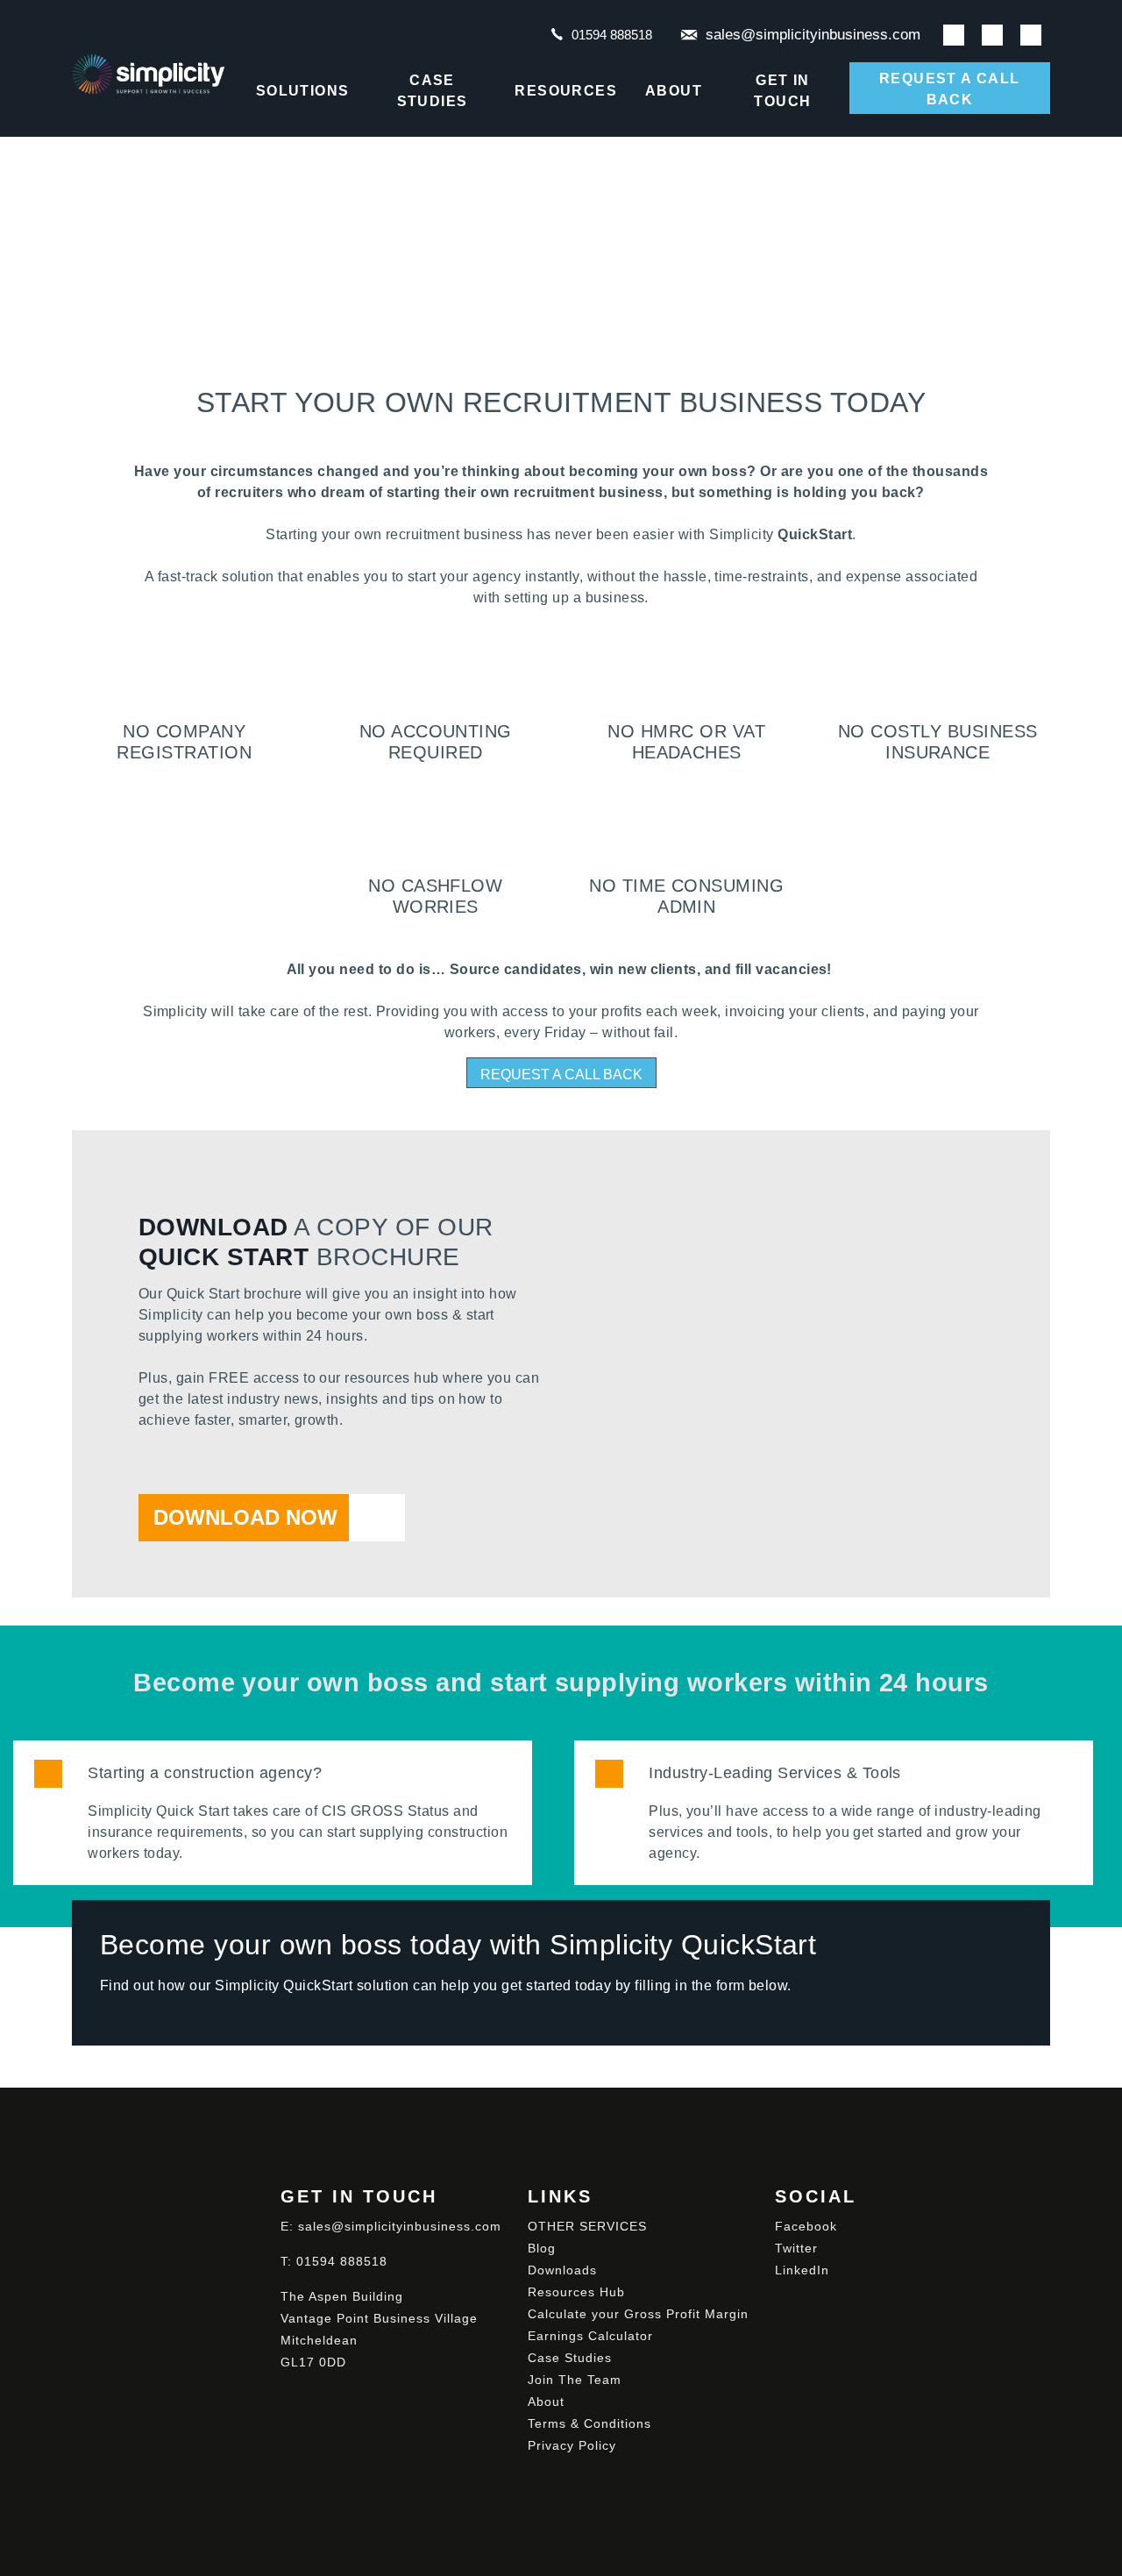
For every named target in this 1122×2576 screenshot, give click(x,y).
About (674, 91)
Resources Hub (576, 2292)
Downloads (562, 2270)
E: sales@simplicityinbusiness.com (391, 2226)
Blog (542, 2248)
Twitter (796, 2248)
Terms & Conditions (589, 2423)
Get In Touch (782, 91)
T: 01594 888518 (334, 2261)
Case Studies (433, 91)
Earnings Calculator (590, 2336)
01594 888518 (612, 35)
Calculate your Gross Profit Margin (638, 2314)
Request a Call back (950, 89)
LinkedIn (802, 2270)
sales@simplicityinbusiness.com (813, 35)
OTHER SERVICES (587, 2226)
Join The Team (575, 2380)
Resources (566, 91)
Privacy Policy (572, 2445)
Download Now (245, 1517)
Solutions (303, 91)
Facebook (806, 2226)
